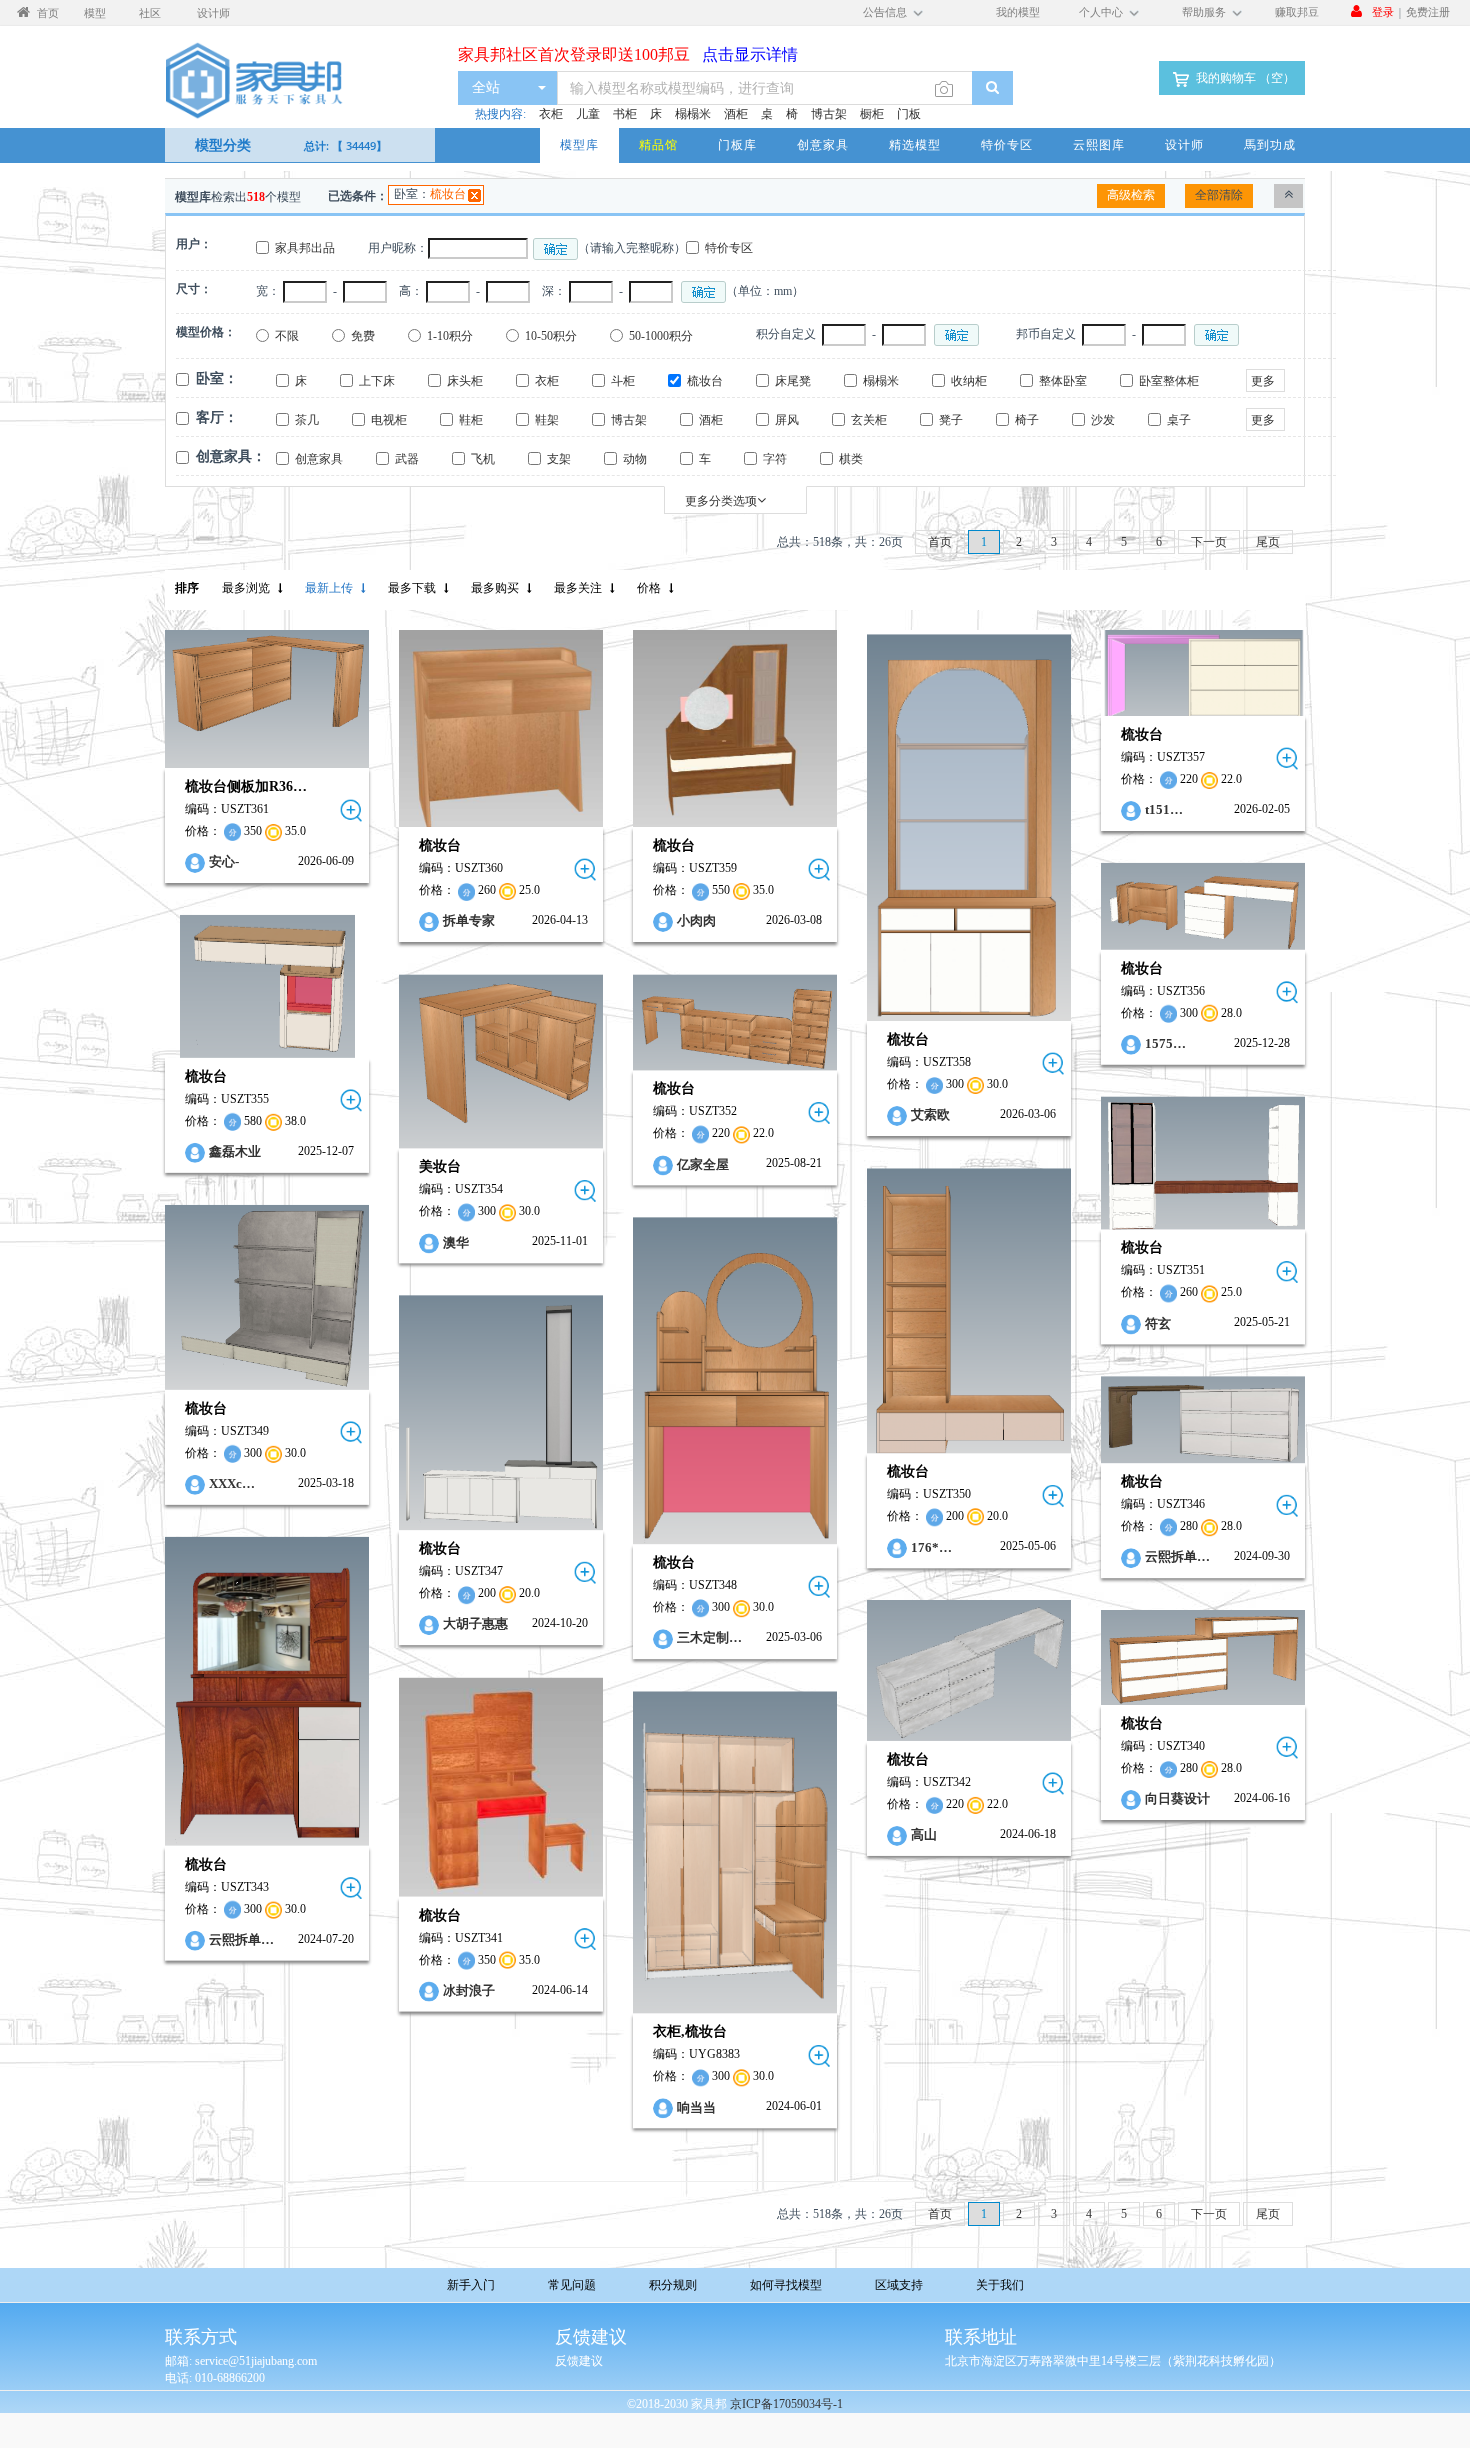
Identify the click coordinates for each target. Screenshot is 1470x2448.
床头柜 (465, 381)
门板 (909, 114)
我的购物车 (1244, 78)
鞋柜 (471, 420)
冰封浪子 (469, 1989)
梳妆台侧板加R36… (246, 786)
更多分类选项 (721, 501)
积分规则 (673, 2284)
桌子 (1179, 420)
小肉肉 (696, 921)
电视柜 (389, 420)
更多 (1263, 381)
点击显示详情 (744, 45)
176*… (931, 1546)
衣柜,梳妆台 (690, 2032)
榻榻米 (693, 114)
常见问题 (572, 2284)
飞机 (483, 459)
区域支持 (899, 2284)
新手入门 (471, 2284)
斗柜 (623, 381)
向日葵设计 (1177, 1799)
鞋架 (547, 420)
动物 (635, 459)
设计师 (1184, 145)
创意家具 (823, 145)
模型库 (579, 145)
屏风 (787, 420)
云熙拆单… (1177, 1556)
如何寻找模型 (786, 2284)
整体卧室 (1063, 381)
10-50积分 (551, 336)
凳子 (951, 420)
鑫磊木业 (235, 1151)
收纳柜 (969, 381)
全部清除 (1219, 195)
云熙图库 (1099, 145)
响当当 (696, 2107)
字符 (775, 459)
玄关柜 (869, 420)
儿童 (588, 114)
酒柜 (736, 114)
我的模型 (1018, 11)
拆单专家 (469, 921)
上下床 (377, 381)
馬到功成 (1270, 145)
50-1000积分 (661, 336)
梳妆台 (448, 194)
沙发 (1103, 420)
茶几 (307, 420)
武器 (407, 459)
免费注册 (1428, 11)
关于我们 (1000, 2284)
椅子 (1027, 420)
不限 (287, 336)
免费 (363, 336)
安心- (224, 861)
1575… (1165, 1043)
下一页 (1209, 542)
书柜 (625, 114)
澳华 (456, 1241)
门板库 (737, 145)
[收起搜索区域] (1288, 196)
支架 (559, 459)
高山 (924, 1834)
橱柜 (872, 114)
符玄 (1158, 1322)
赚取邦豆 (1297, 11)
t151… (1164, 809)
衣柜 (551, 114)
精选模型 (915, 145)
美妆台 (440, 1166)
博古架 (829, 114)
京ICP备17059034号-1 (786, 2404)
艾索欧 (930, 1115)
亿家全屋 (703, 1163)
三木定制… (709, 1638)
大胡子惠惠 (475, 1624)
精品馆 (658, 145)
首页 (940, 542)
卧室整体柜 (1169, 381)
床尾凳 (793, 381)
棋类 (851, 459)
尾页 (1268, 542)
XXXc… (232, 1483)
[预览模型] (351, 810)
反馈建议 (579, 2361)
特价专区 (1007, 145)
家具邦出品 (305, 248)
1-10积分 (450, 336)
